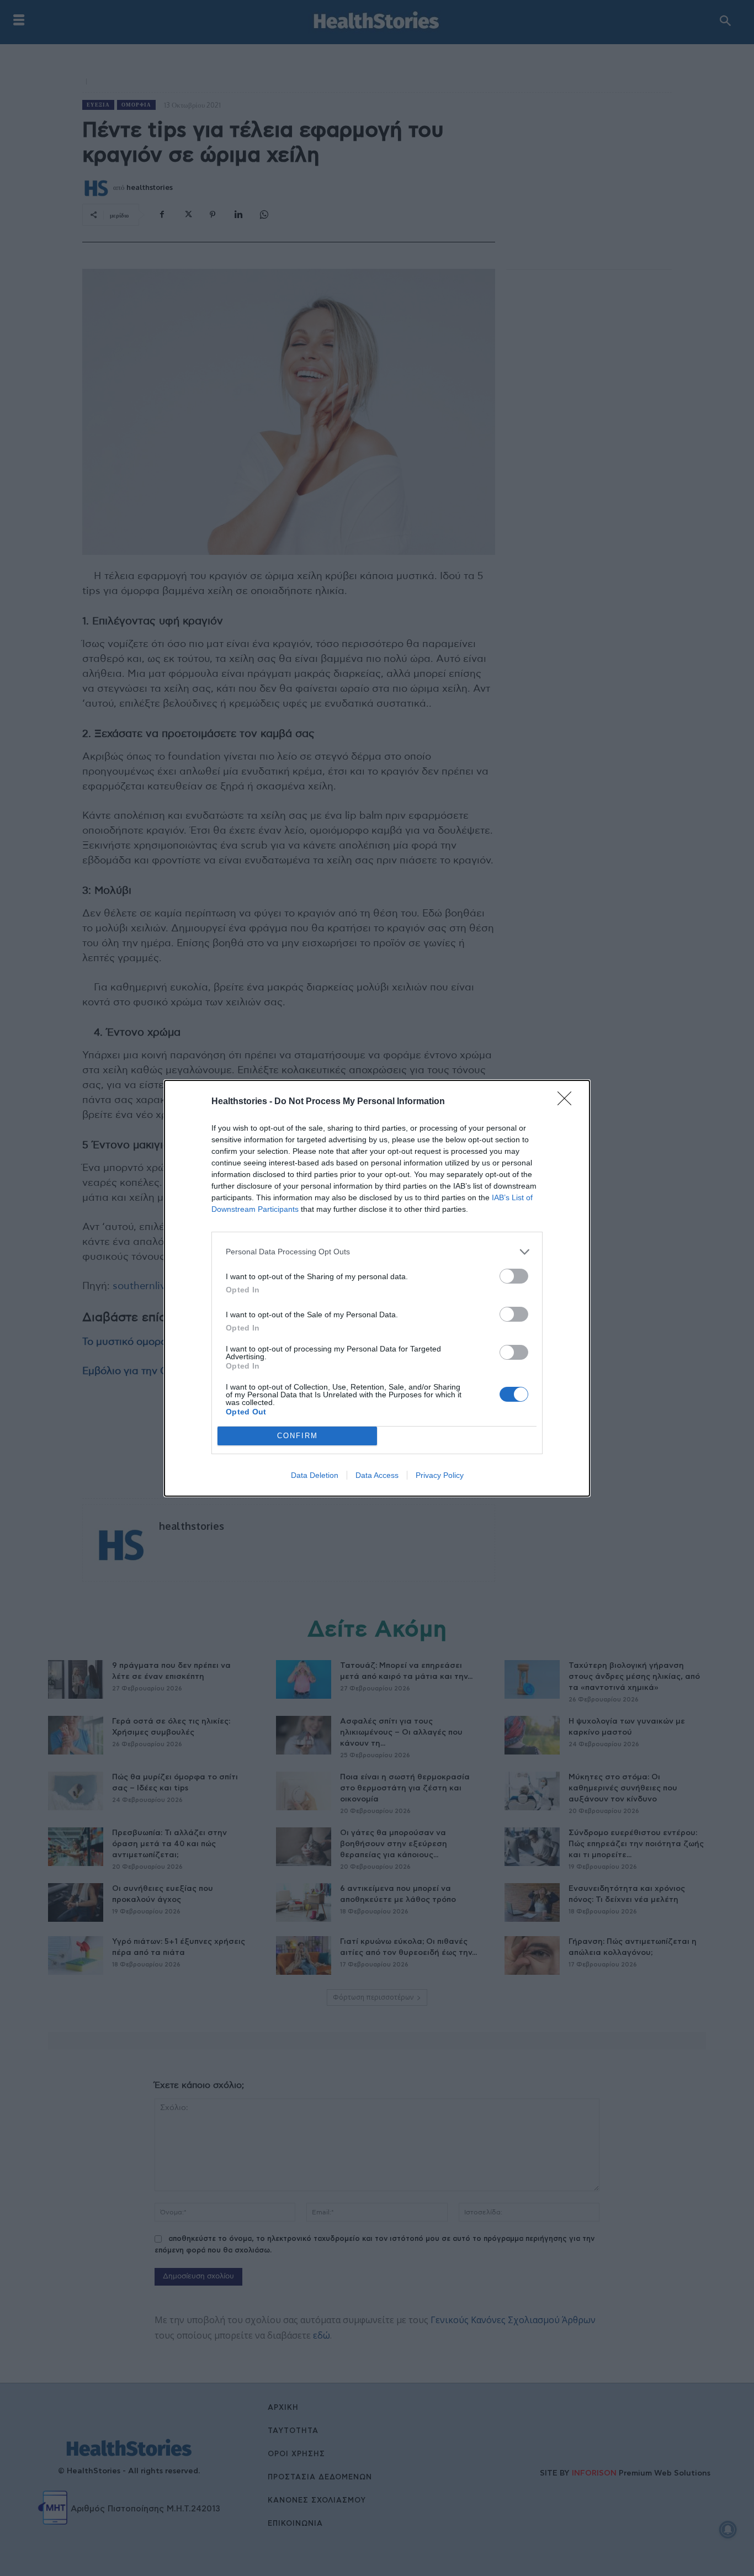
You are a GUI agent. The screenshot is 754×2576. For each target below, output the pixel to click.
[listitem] (377, 1252)
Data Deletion (315, 1475)
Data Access (377, 1475)
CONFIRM (298, 1436)
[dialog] (377, 1288)
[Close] (568, 1102)
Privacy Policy (440, 1475)
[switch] (514, 1276)
